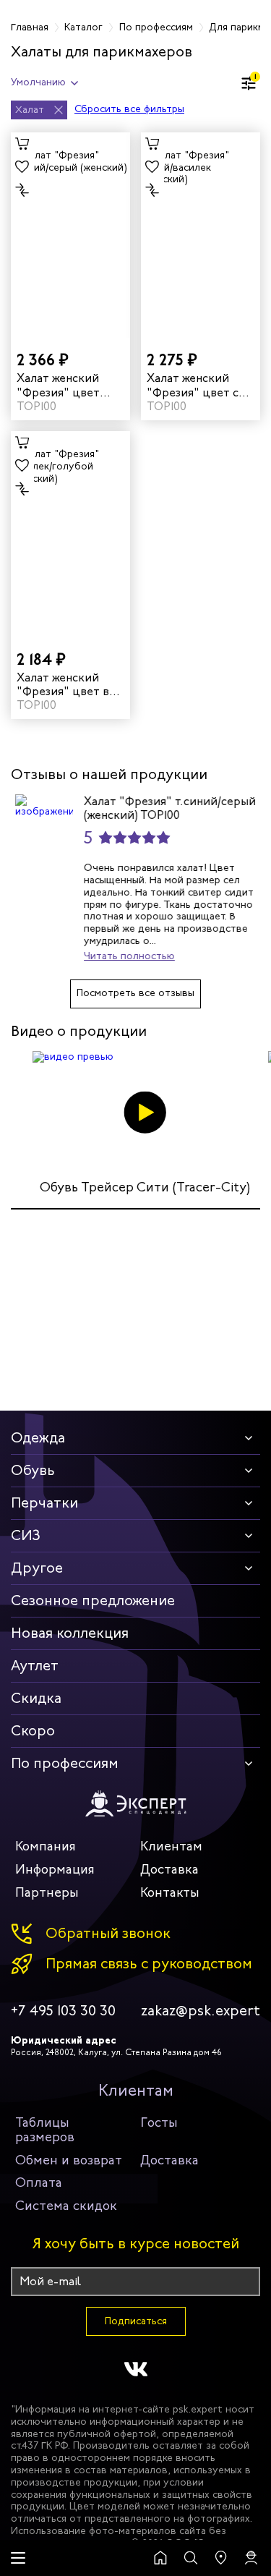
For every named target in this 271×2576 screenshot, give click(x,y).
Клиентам (171, 1846)
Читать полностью (125, 956)
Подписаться (136, 2321)
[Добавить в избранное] (22, 167)
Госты (159, 2122)
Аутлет (35, 1666)
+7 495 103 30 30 (63, 2011)
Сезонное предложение (93, 1601)
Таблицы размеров (45, 2130)
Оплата (39, 2182)
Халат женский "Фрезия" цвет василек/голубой (68, 684)
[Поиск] (191, 2558)
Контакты (170, 1892)
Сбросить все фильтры (129, 110)
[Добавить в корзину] (22, 144)
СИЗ (26, 1535)
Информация (55, 1869)
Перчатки (44, 1503)
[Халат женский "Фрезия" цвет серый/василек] (201, 235)
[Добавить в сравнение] (22, 190)
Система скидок (66, 2206)
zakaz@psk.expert (201, 2011)
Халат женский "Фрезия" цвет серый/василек (198, 385)
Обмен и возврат (69, 2160)
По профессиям (65, 1763)
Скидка (36, 1698)
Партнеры (47, 1892)
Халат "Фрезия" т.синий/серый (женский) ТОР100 (165, 808)
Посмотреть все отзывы (135, 993)
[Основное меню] (18, 2558)
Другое (37, 1568)
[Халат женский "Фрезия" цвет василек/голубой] (70, 534)
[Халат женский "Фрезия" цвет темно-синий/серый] (70, 235)
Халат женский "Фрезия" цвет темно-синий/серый (58, 385)
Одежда (38, 1438)
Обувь (33, 1470)
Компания (46, 1846)
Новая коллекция (70, 1633)
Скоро (33, 1731)
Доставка (169, 1869)
